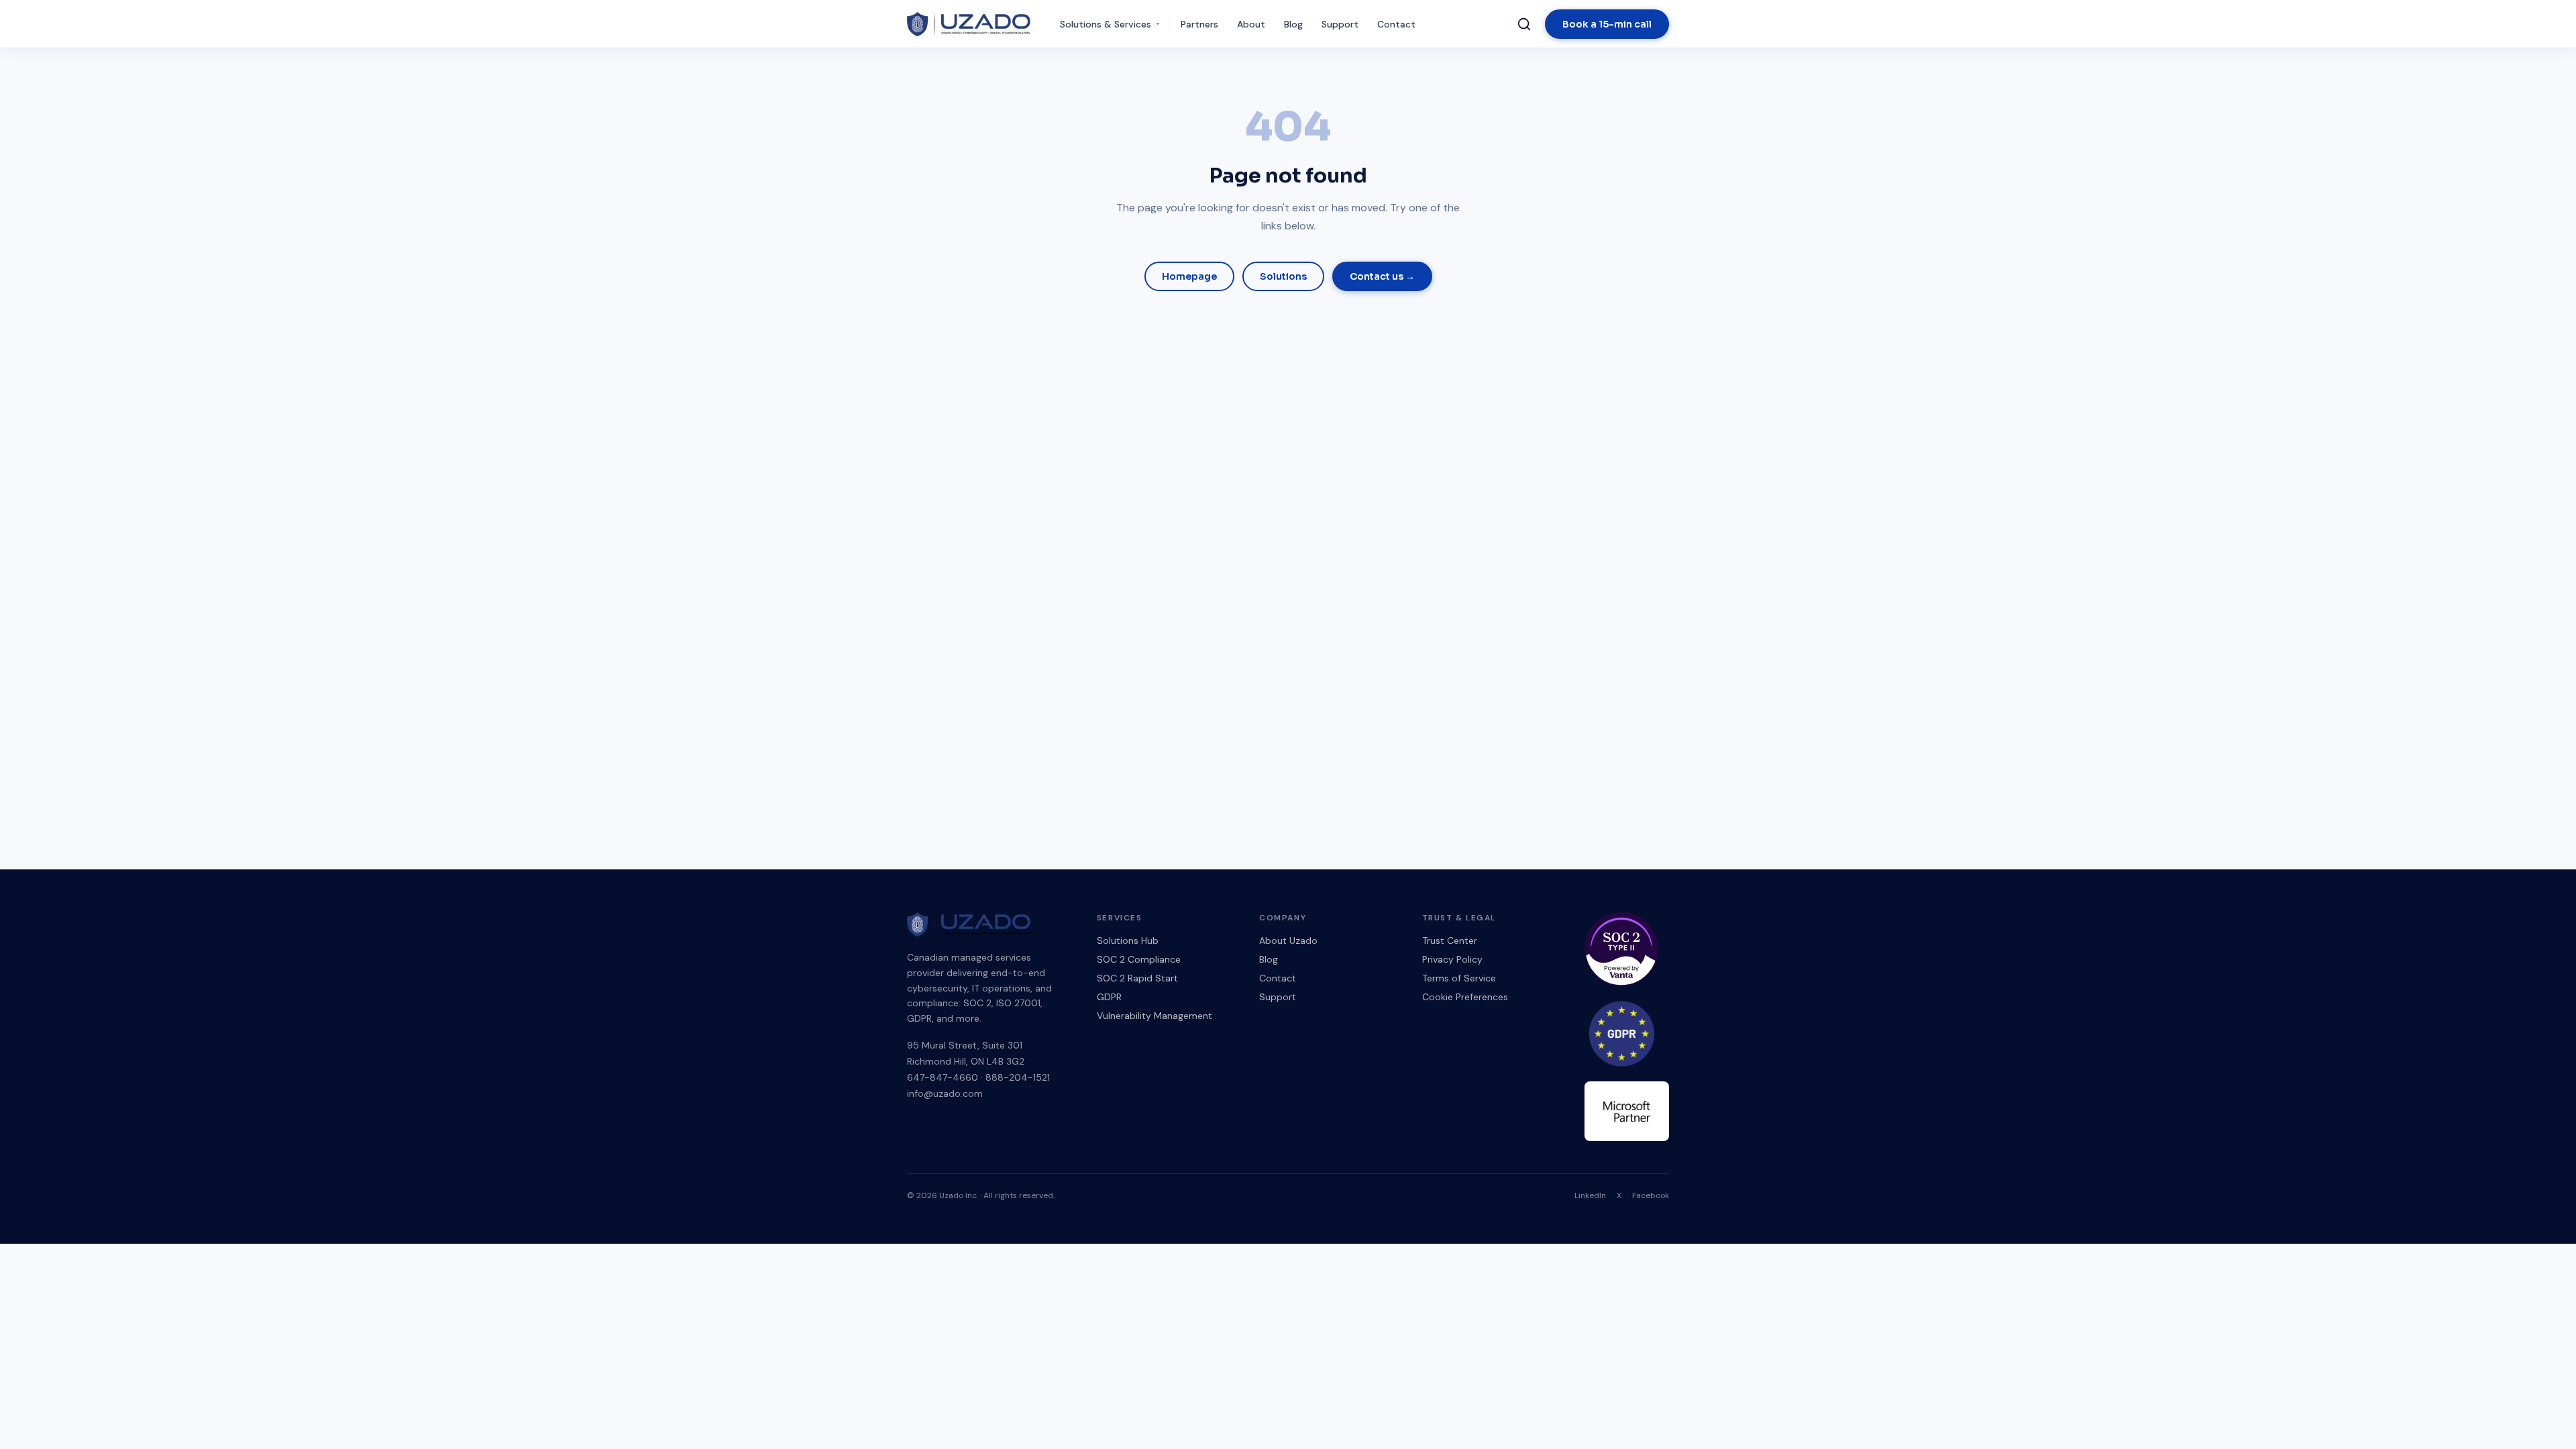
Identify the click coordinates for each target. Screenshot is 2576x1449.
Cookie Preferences (1465, 997)
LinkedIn (1590, 1195)
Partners (1199, 24)
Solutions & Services (1106, 24)
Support (1340, 24)
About (1251, 24)
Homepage (1189, 276)
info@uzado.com (945, 1093)
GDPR (1109, 997)
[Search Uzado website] (1524, 24)
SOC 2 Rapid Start (1137, 978)
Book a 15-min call (1607, 24)
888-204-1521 (1018, 1077)
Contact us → (1382, 276)
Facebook (1651, 1195)
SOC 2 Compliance (1139, 959)
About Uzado (1288, 941)
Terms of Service (1459, 978)
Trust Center (1450, 941)
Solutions (1283, 276)
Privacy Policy (1452, 959)
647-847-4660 (943, 1077)
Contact (1396, 24)
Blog (1293, 24)
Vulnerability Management (1155, 1016)
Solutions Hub (1128, 941)
